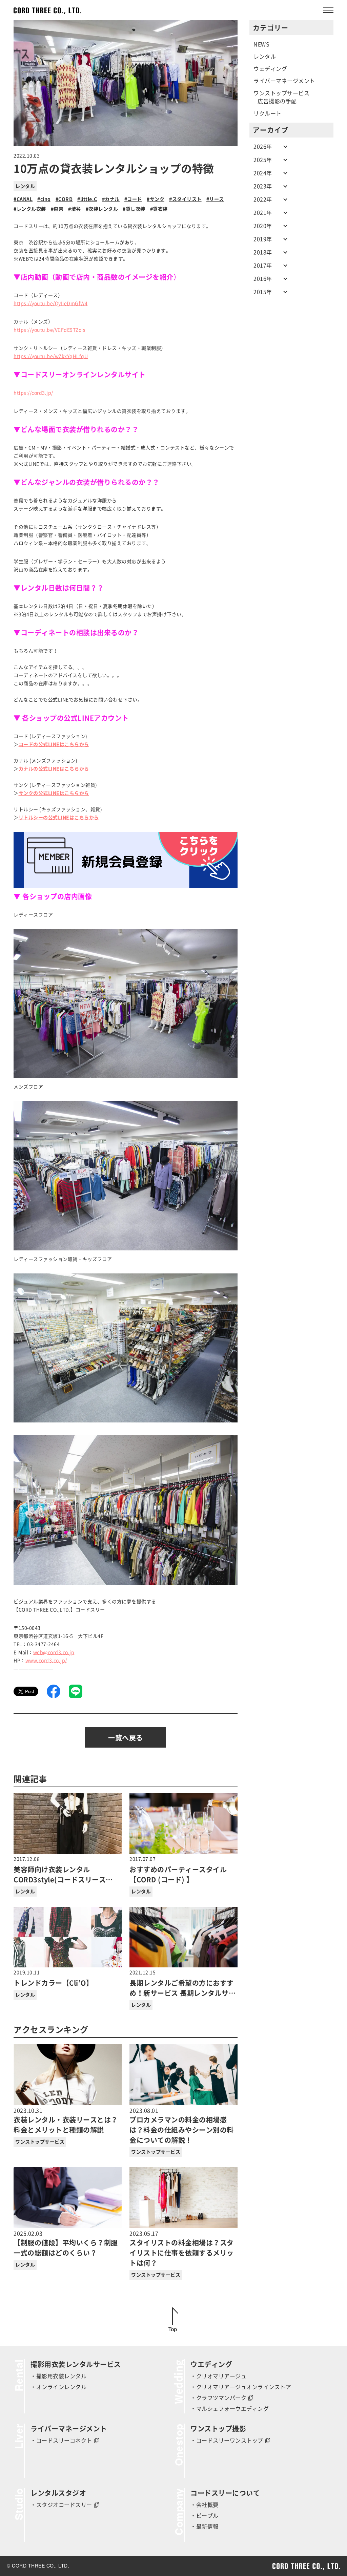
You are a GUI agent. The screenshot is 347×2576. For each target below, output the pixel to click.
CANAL (25, 199)
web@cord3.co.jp (54, 1652)
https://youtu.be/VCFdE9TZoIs (49, 330)
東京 (58, 209)
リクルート (268, 113)
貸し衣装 (136, 209)
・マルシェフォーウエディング (230, 2409)
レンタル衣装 (31, 209)
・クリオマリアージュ (218, 2376)
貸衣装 (160, 209)
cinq (46, 199)
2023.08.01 (182, 2126)
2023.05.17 (182, 2249)
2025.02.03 (66, 2244)
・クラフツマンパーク (218, 2398)
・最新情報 (205, 2527)
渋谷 (76, 209)
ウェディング (270, 69)
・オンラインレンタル (58, 2387)
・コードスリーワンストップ (227, 2441)
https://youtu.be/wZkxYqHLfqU (51, 356)
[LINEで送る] (76, 1691)
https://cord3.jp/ (33, 393)
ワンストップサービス (40, 2142)
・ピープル (205, 2516)
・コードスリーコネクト (61, 2441)
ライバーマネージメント (284, 81)
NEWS (261, 44)
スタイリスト (187, 199)
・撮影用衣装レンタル (58, 2376)
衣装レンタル (103, 209)
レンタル (25, 186)
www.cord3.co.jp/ (46, 1661)
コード (135, 199)
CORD (65, 199)
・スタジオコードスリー (61, 2505)
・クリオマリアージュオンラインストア (241, 2387)
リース (217, 199)
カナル (112, 199)
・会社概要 (205, 2505)
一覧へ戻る (126, 1738)
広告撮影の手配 (277, 101)
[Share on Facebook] (54, 1691)
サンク (157, 199)
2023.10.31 (66, 2121)
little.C (89, 199)
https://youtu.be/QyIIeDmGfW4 (50, 303)
